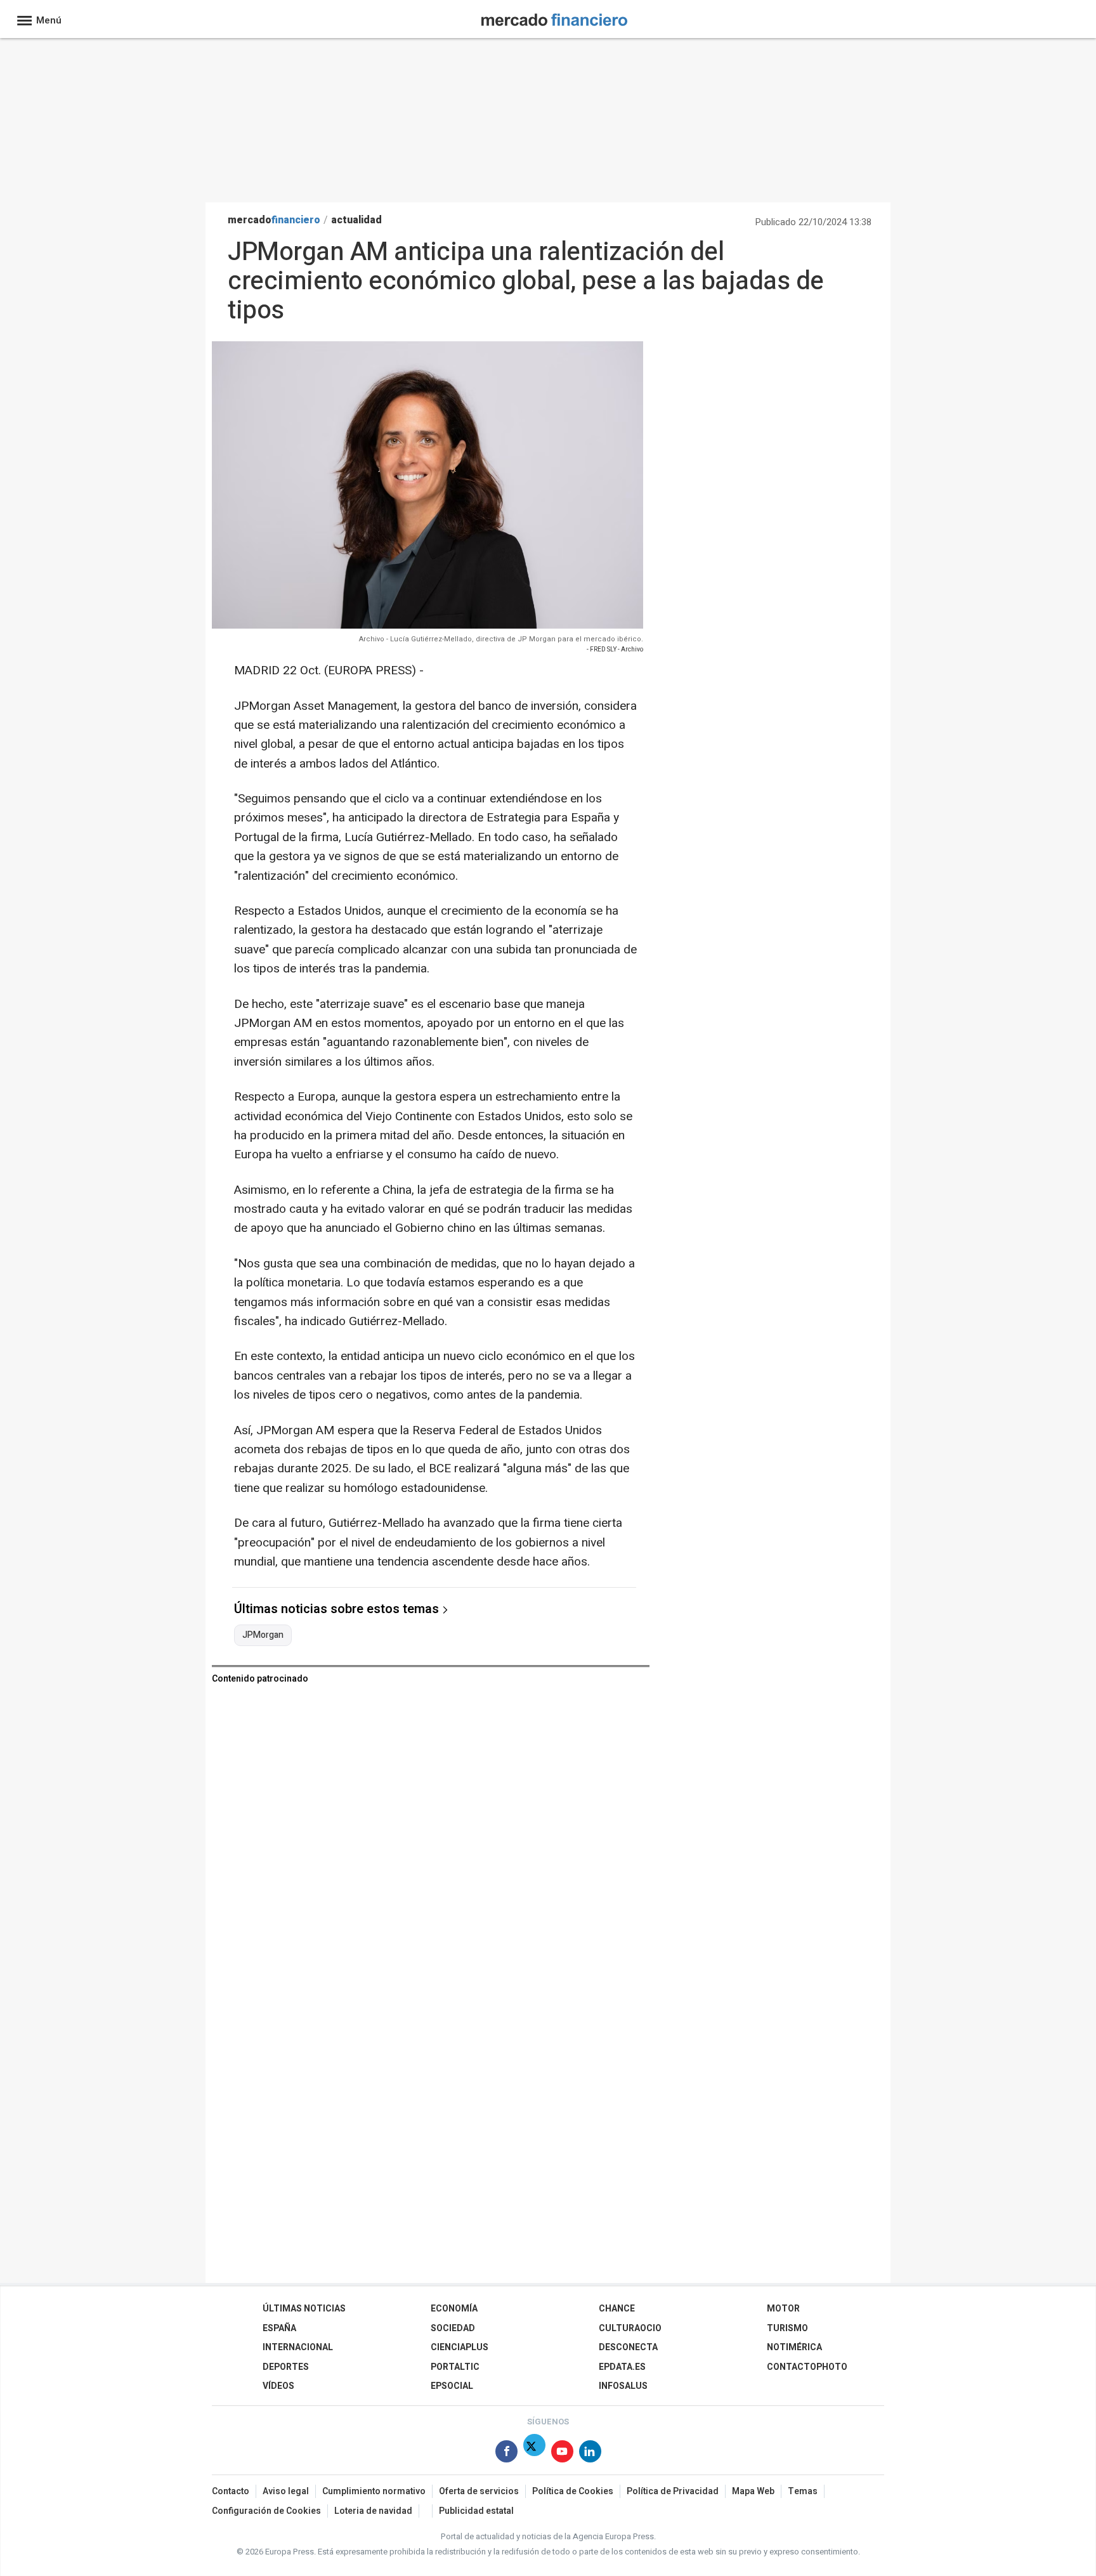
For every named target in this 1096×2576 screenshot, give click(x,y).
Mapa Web (753, 2491)
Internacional (298, 2347)
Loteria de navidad (373, 2511)
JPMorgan (263, 1635)
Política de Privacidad (673, 2491)
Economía (454, 2309)
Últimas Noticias (304, 2309)
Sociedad (453, 2328)
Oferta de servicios (479, 2491)
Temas (803, 2491)
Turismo (787, 2328)
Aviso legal (286, 2491)
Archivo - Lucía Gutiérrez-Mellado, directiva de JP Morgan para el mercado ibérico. (501, 639)
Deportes (286, 2367)
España (279, 2328)
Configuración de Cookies (266, 2511)
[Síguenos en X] (534, 2454)
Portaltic (455, 2367)
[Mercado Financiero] (554, 17)
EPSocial (452, 2386)
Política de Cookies (573, 2491)
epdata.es (622, 2367)
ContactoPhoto (807, 2367)
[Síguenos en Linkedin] (590, 2454)
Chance (617, 2309)
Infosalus (623, 2386)
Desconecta (628, 2347)
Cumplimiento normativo (374, 2491)
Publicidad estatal (476, 2511)
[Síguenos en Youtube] (562, 2454)
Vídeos (278, 2386)
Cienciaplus (460, 2347)
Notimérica (794, 2347)
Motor (783, 2309)
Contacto (231, 2491)
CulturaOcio (630, 2328)
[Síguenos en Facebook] (506, 2454)
